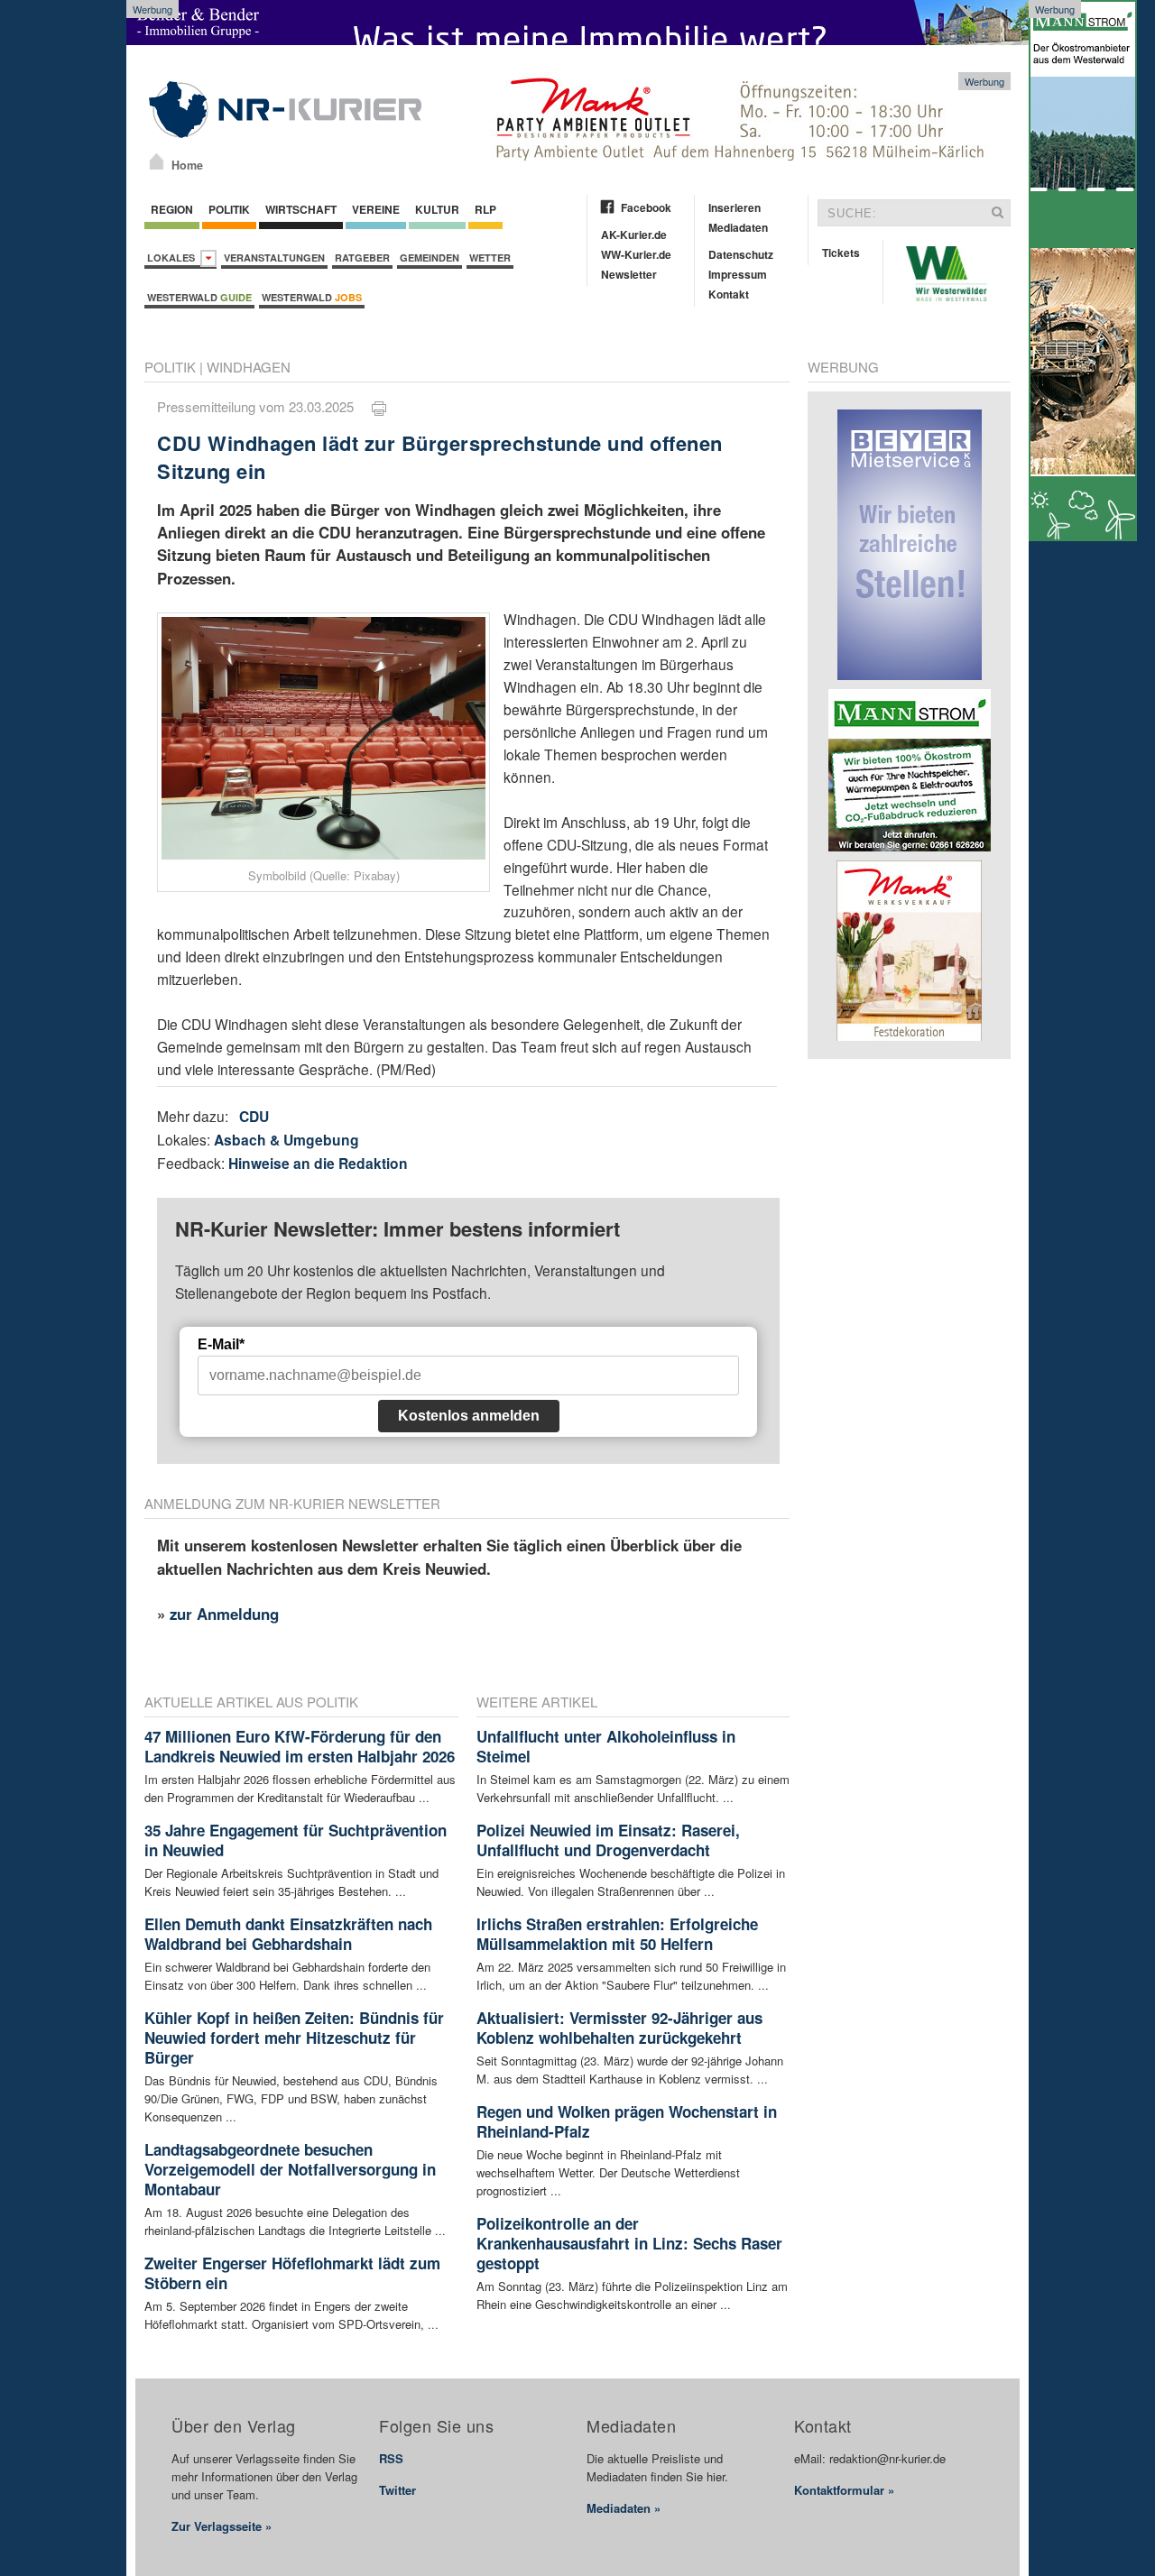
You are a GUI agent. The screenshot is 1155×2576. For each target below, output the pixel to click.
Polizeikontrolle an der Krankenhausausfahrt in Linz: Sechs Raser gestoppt (629, 2243)
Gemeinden (430, 258)
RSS (391, 2458)
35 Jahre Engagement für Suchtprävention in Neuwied (296, 1840)
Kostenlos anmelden (469, 1416)
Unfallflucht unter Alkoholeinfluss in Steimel (606, 1746)
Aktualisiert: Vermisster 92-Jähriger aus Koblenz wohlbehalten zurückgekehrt (619, 2028)
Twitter (397, 2490)
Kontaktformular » (844, 2490)
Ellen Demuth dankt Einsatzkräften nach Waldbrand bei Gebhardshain (288, 1934)
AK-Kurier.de (634, 235)
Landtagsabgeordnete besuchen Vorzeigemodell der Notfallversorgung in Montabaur (290, 2169)
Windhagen (249, 367)
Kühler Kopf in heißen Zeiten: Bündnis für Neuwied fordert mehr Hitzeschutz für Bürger (294, 2038)
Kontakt (729, 294)
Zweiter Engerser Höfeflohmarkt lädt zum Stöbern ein (292, 2273)
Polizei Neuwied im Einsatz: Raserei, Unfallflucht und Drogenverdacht (608, 1840)
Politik (229, 209)
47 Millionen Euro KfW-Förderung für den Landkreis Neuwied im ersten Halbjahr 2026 (300, 1746)
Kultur (437, 209)
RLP (485, 209)
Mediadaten (738, 227)
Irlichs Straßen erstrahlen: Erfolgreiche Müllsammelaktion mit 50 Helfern (617, 1934)
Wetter (490, 258)
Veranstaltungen (274, 258)
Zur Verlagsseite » (222, 2526)
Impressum (738, 274)
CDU (254, 1116)
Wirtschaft (301, 209)
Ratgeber (362, 258)
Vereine (376, 209)
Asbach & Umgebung (286, 1140)
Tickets (841, 253)
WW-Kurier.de (636, 254)
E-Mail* (221, 1344)
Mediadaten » (624, 2508)
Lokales (174, 258)
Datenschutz (741, 254)
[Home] (157, 161)
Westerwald (199, 297)
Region (172, 209)
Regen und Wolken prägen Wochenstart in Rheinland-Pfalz (627, 2121)
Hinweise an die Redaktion (318, 1163)
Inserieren (735, 207)
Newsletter (629, 274)
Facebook (646, 207)
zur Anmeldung (224, 1614)
